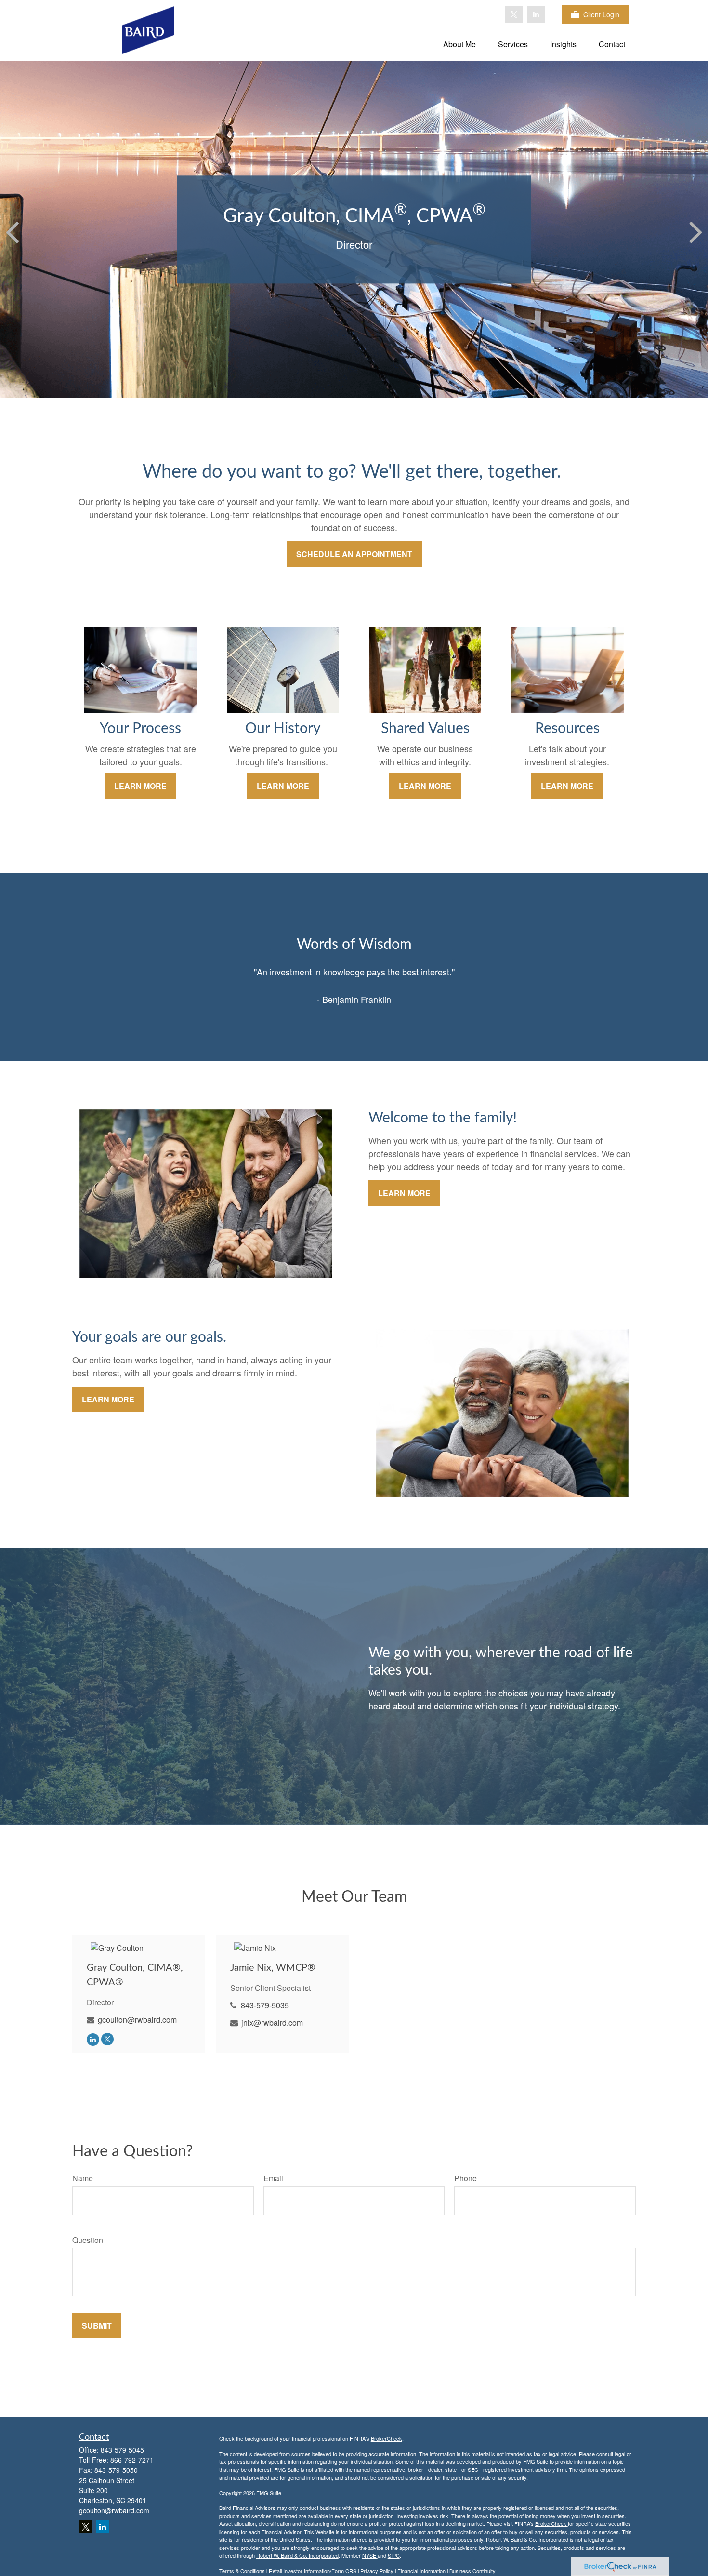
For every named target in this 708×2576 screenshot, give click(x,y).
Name (83, 2178)
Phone (465, 2178)
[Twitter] (514, 14)
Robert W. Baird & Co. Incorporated (297, 2555)
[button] (459, 44)
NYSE (370, 2555)
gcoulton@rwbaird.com (137, 2020)
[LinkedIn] (536, 14)
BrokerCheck (387, 2438)
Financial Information (421, 2571)
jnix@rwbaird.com (272, 2022)
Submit (97, 2326)
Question (88, 2240)
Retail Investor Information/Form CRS (313, 2571)
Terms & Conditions (242, 2571)
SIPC (394, 2555)
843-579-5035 (265, 2005)
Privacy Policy (377, 2571)
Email (273, 2178)
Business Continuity (472, 2571)
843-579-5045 (122, 2450)
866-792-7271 (132, 2460)
